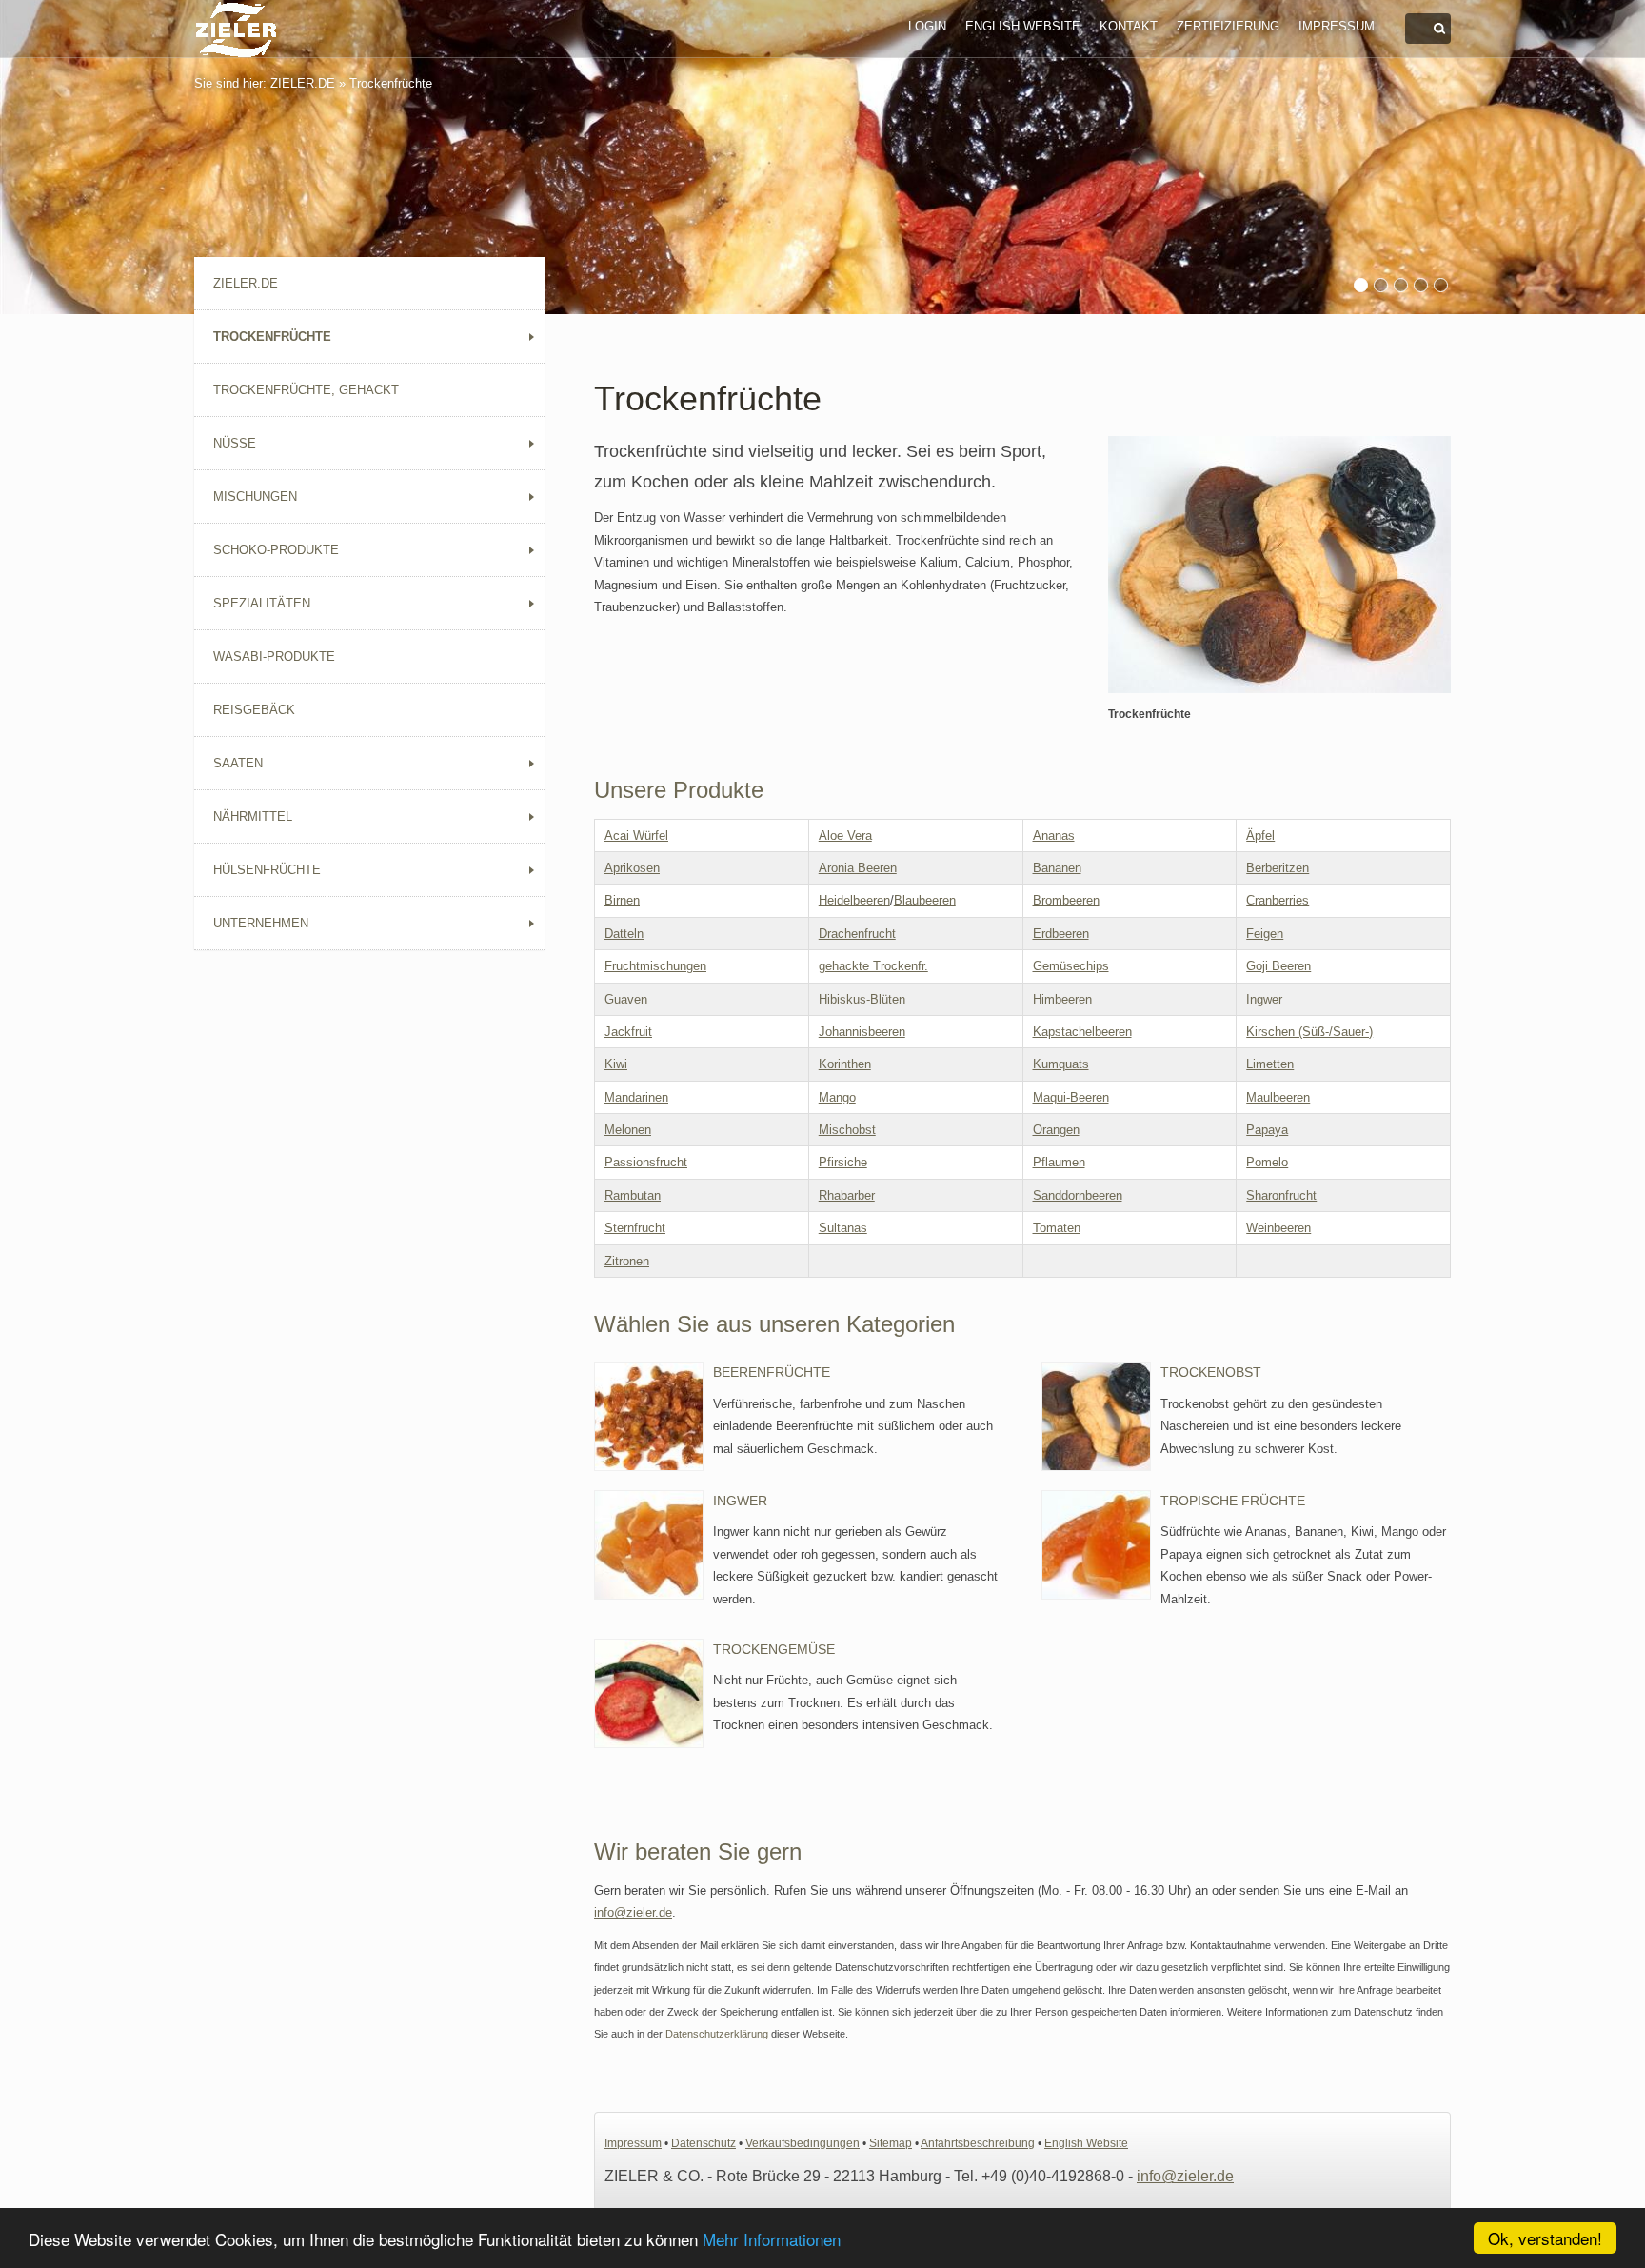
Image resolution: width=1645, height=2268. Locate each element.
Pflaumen (1059, 1162)
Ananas (1054, 836)
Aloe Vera (845, 836)
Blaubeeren (925, 900)
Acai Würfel (636, 836)
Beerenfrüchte (772, 1372)
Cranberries (1278, 900)
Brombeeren (1066, 900)
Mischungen (255, 497)
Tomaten (1057, 1228)
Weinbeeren (1278, 1228)
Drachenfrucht (857, 934)
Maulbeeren (1278, 1097)
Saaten (238, 763)
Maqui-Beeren (1071, 1097)
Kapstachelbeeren (1082, 1032)
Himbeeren (1062, 999)
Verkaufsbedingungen (803, 2143)
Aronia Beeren (858, 868)
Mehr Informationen (772, 2239)
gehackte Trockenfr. (873, 966)
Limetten (1270, 1064)
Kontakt (1129, 26)
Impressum (1337, 26)
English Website (1023, 26)
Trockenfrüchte (391, 83)
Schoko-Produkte (276, 550)
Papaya (1267, 1130)
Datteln (624, 934)
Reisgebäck (254, 710)
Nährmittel (253, 816)
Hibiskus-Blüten (862, 999)
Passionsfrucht (646, 1162)
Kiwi (616, 1064)
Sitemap (891, 2143)
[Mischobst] (1279, 565)
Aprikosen (632, 868)
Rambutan (633, 1195)
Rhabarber (847, 1195)
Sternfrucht (635, 1228)
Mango (837, 1097)
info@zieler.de (633, 1912)
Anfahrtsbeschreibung (978, 2143)
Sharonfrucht (1281, 1195)
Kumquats (1061, 1064)
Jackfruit (628, 1032)
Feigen (1265, 934)
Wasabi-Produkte (274, 657)
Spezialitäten (262, 603)
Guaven (626, 999)
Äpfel (1260, 836)
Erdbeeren (1061, 934)
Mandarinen (636, 1097)
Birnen (622, 900)
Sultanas (843, 1228)
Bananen (1057, 868)
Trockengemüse (774, 1649)
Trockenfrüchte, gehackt (306, 390)
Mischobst (847, 1130)
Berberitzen (1278, 868)
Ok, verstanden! (1545, 2238)
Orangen (1056, 1130)
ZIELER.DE (303, 83)
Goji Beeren (1278, 966)
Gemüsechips (1071, 966)
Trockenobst (1211, 1372)
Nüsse (235, 443)
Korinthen (845, 1064)
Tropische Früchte (1233, 1501)
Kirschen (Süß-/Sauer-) (1309, 1032)
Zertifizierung (1228, 26)
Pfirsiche (843, 1162)
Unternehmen (261, 923)
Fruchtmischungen (655, 966)
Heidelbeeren (854, 900)
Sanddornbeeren (1078, 1195)
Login (927, 26)
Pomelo (1267, 1162)
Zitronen (627, 1261)
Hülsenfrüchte (267, 870)
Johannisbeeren (862, 1032)
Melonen (628, 1130)
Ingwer (1264, 999)
